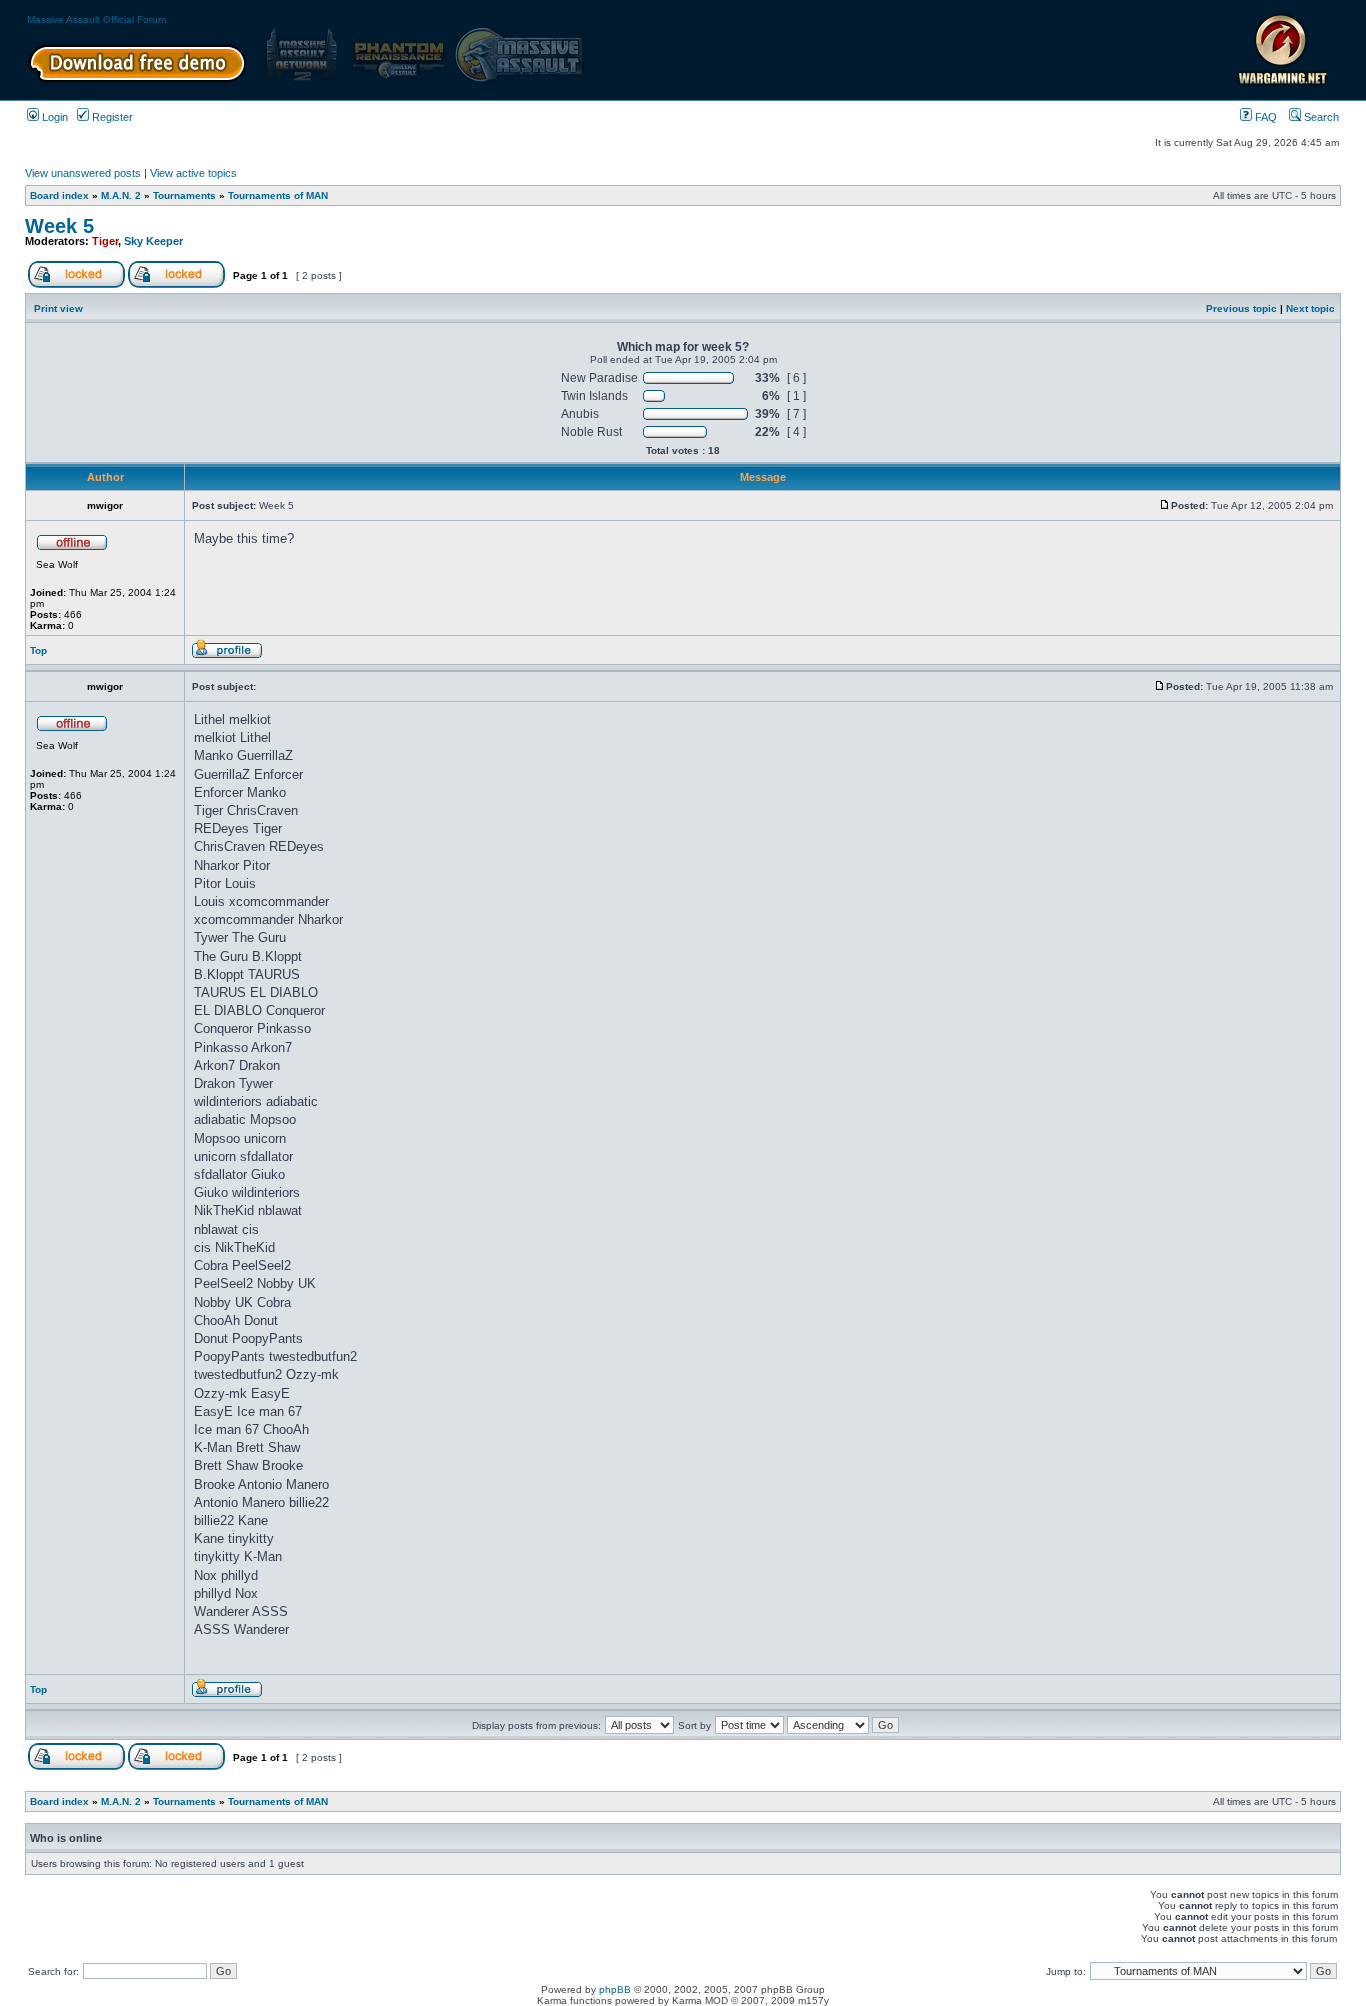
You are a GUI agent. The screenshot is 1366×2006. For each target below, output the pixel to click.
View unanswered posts (83, 173)
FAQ (1264, 117)
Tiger (105, 241)
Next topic (1310, 308)
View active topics (193, 173)
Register (111, 117)
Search (1320, 117)
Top (38, 650)
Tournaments (184, 195)
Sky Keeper (153, 241)
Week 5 (59, 226)
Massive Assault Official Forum (96, 19)
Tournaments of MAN (278, 195)
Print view (58, 308)
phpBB (615, 1989)
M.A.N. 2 (121, 195)
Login (53, 117)
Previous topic (1241, 308)
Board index (59, 195)
